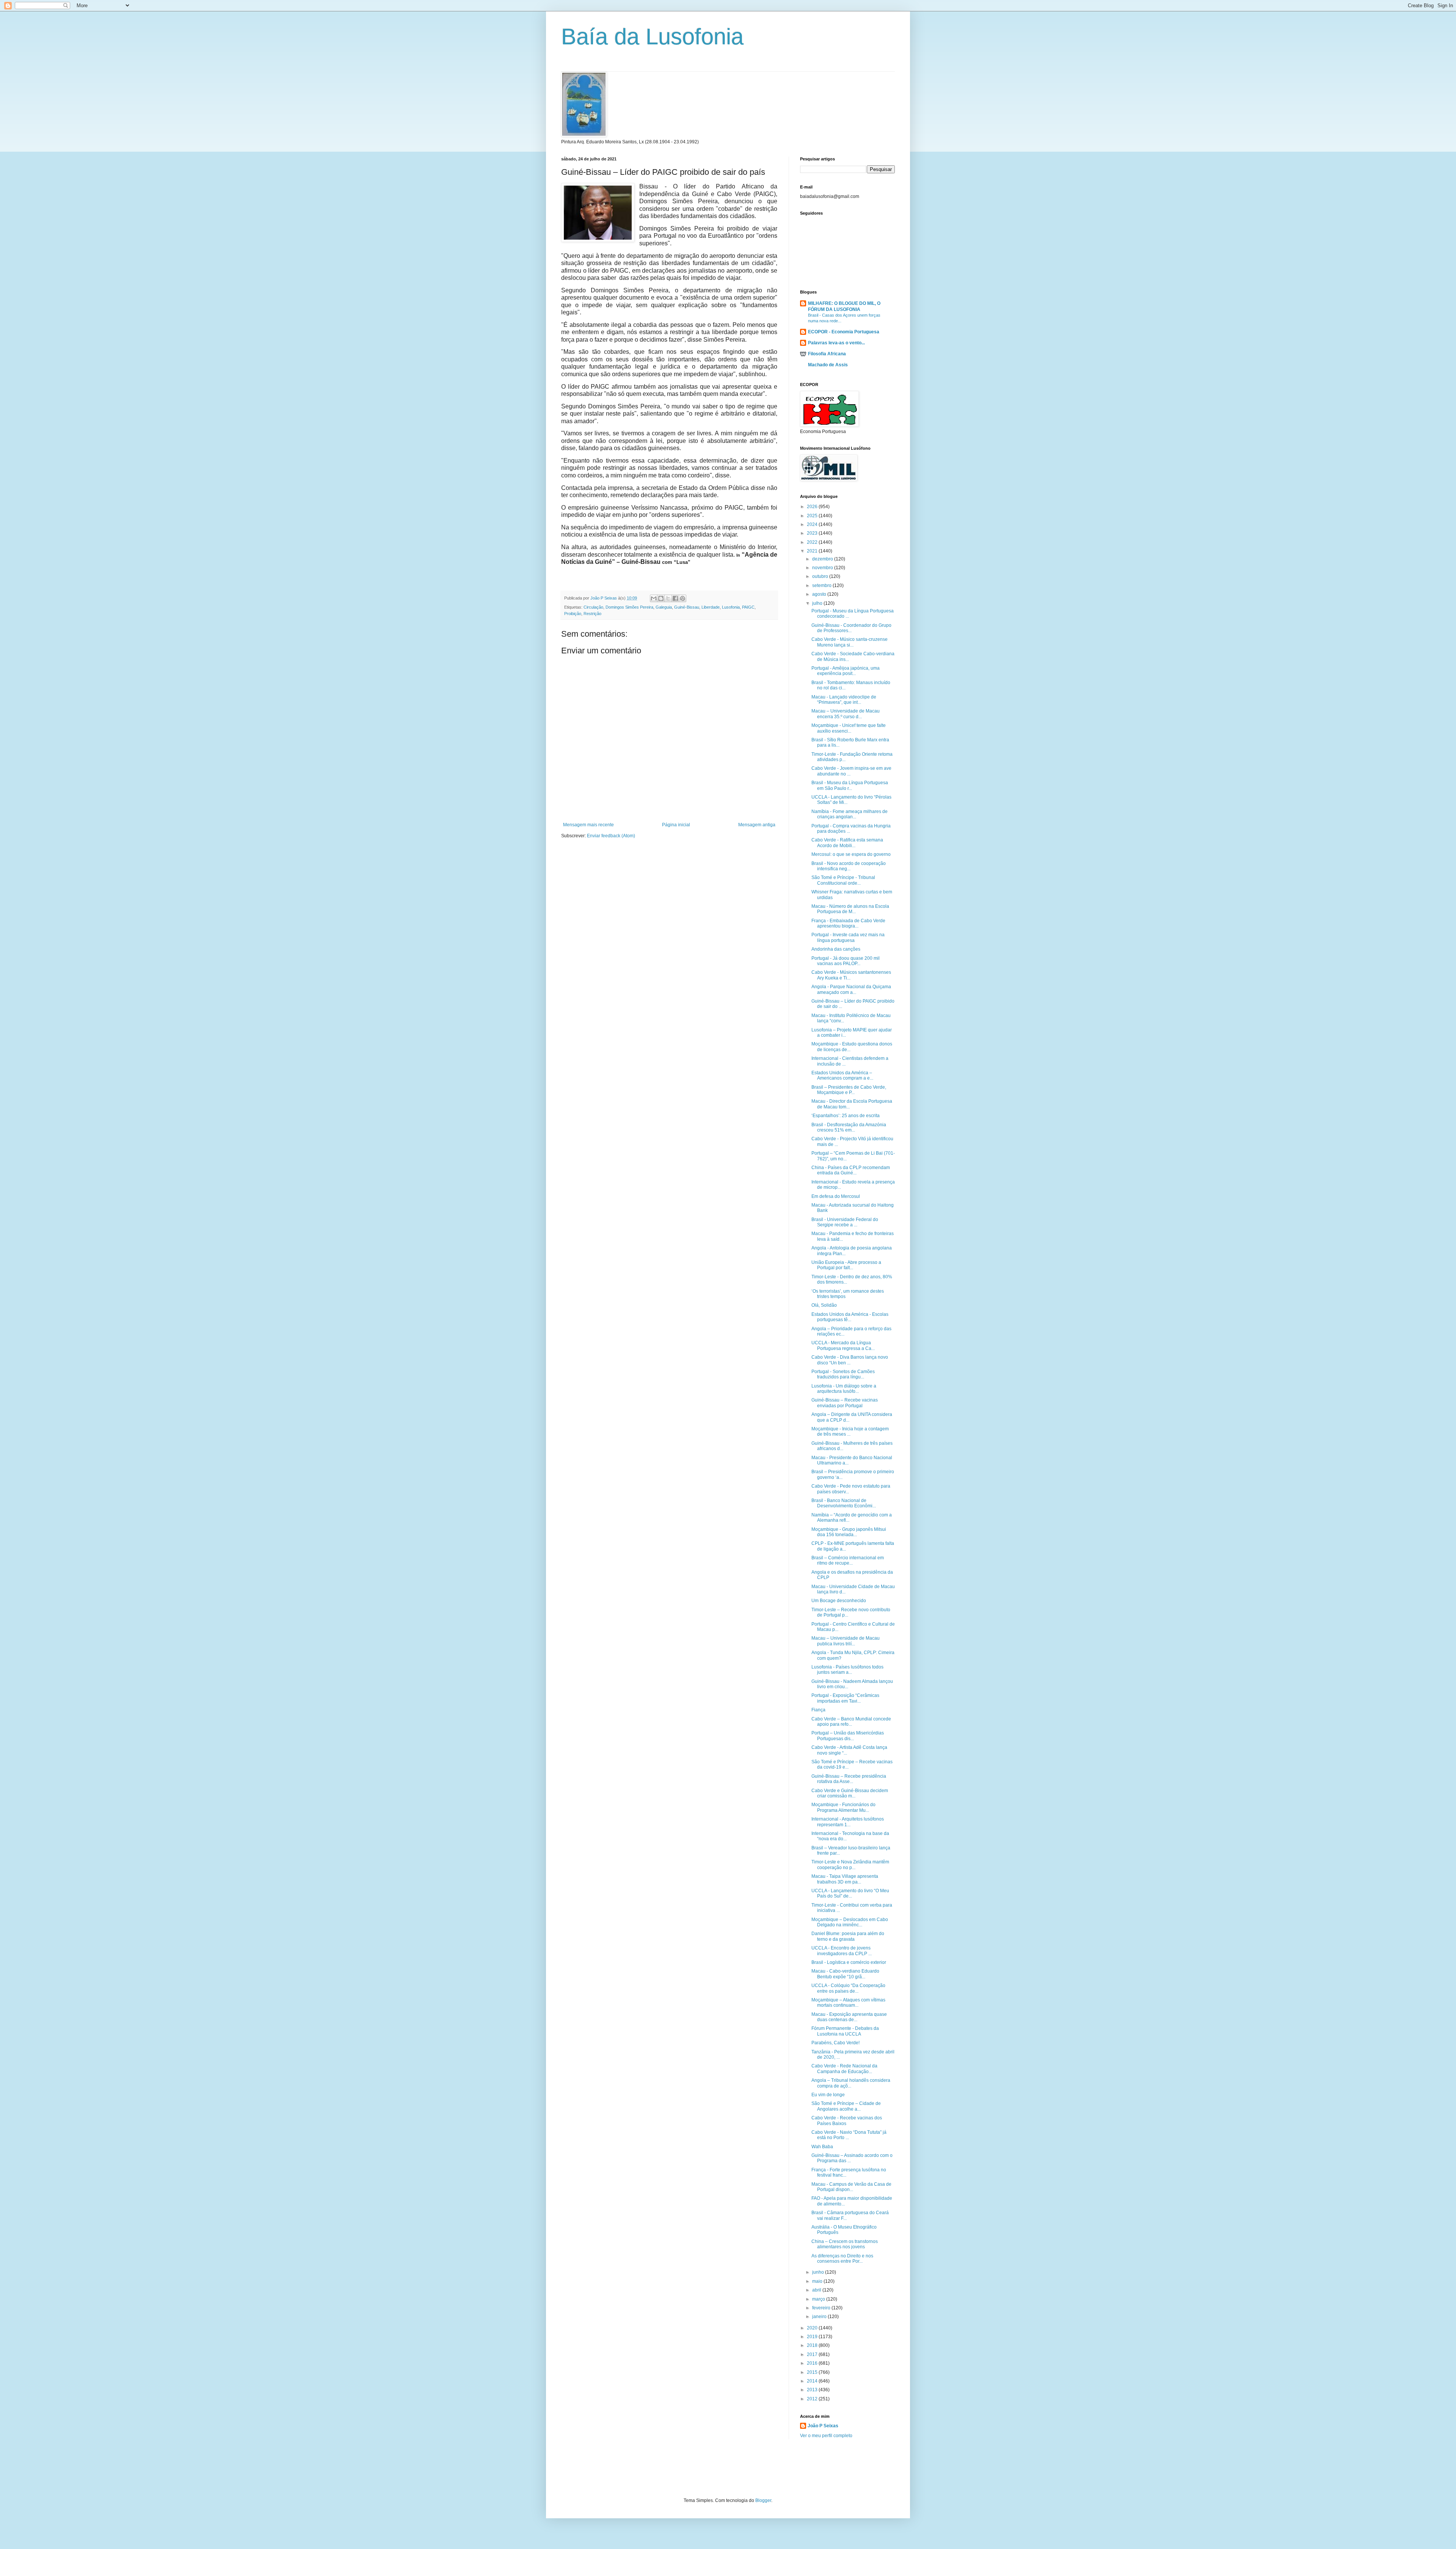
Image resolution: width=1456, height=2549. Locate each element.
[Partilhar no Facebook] (675, 598)
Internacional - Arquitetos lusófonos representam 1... (848, 1822)
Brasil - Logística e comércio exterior (849, 1962)
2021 (813, 551)
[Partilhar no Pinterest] (682, 598)
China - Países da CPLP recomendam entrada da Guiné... (851, 1170)
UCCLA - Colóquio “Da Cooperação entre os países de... (848, 1988)
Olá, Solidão (824, 1305)
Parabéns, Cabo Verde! (835, 2043)
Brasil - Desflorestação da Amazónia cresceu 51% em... (849, 1127)
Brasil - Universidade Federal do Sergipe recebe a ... (845, 1222)
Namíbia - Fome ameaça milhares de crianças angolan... (850, 814)
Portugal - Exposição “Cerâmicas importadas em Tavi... (845, 1698)
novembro (823, 568)
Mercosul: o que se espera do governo (851, 854)
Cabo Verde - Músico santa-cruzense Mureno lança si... (850, 642)
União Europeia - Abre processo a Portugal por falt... (846, 1265)
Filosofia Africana (827, 354)
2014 (813, 2381)
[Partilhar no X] (668, 598)
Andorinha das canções (836, 949)
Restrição (592, 614)
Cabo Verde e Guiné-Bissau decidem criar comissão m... (850, 1793)
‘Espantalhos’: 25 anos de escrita (846, 1116)
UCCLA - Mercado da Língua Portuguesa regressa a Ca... (843, 1345)
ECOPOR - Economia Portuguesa (844, 332)
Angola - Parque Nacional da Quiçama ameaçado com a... (851, 989)
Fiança (818, 1710)
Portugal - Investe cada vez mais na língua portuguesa (848, 937)
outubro (821, 576)
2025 (813, 516)
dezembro (823, 559)
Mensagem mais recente (588, 825)
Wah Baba (822, 2147)
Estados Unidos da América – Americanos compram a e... (842, 1075)
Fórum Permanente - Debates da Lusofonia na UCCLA (845, 2031)
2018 (813, 2345)
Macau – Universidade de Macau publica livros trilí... (846, 1641)
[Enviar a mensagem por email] (654, 598)
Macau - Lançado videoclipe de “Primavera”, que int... (844, 700)
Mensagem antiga (757, 825)
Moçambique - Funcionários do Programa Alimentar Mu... (843, 1807)
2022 (813, 542)
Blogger (763, 2500)
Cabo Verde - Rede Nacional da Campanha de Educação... (844, 2069)
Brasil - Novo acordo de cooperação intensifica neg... (849, 866)
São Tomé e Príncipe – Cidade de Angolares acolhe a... (846, 2106)
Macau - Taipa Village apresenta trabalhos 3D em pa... (845, 1879)
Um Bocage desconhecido (839, 1601)
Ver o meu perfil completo (826, 2436)
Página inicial (676, 825)
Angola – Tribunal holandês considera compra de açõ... (851, 2083)
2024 (813, 524)
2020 (813, 2328)
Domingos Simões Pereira (629, 607)
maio (818, 2281)
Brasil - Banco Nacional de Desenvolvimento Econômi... (844, 1503)
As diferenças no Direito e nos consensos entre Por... (842, 2259)
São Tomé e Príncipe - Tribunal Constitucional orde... (843, 880)
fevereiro (822, 2308)
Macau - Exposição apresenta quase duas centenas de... (849, 2017)
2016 (813, 2363)
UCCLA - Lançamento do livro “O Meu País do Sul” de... (850, 1893)
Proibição (573, 614)
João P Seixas (823, 2426)
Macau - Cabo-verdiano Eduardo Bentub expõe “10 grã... (845, 1974)
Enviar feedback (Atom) (611, 836)
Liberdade (711, 607)
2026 (813, 507)
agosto (820, 594)
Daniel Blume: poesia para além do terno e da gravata (848, 1936)
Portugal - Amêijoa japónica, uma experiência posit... (846, 671)
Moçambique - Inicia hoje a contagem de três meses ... (850, 1431)
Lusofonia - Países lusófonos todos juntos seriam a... (847, 1670)
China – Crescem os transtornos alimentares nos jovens (845, 2244)
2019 (813, 2337)
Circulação (593, 607)
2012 (813, 2399)
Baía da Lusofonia (652, 37)
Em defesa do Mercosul (836, 1196)
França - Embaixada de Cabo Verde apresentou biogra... (848, 923)
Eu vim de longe (828, 2095)
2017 (813, 2354)
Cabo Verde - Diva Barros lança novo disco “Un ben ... (850, 1360)
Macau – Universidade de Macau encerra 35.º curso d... (846, 714)
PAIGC (748, 607)
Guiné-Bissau (687, 607)
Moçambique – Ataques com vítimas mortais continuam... (848, 2003)
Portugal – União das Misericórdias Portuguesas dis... (848, 1736)
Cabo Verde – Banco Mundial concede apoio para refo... (851, 1722)
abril (817, 2290)
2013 (813, 2390)
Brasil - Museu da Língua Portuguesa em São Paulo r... (850, 785)
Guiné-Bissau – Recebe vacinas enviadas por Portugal (845, 1403)
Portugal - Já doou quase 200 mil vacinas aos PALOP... (846, 961)
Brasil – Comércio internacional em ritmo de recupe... (848, 1560)
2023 (813, 533)
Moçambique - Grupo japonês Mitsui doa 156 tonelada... (849, 1532)
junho (819, 2272)
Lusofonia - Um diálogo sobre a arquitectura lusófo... (844, 1389)
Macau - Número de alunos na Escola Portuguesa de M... (850, 909)
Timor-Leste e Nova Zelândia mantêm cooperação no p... (850, 1865)
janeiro (820, 2317)
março (819, 2299)
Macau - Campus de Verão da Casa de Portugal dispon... (851, 2187)
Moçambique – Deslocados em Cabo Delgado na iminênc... (850, 1922)
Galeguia (664, 607)
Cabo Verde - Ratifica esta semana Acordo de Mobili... (847, 843)
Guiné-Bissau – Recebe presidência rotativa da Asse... (849, 1779)
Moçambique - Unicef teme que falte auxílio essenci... (849, 728)
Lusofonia (731, 607)
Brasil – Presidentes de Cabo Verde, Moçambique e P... (849, 1090)
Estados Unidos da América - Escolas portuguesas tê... (850, 1317)
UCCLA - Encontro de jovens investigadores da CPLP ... (842, 1951)
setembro (822, 585)
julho (818, 603)
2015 (813, 2372)
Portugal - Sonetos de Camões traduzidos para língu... (843, 1374)
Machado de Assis (828, 365)
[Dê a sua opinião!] (661, 598)
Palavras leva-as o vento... (836, 343)
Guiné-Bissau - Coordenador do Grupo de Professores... (851, 628)
